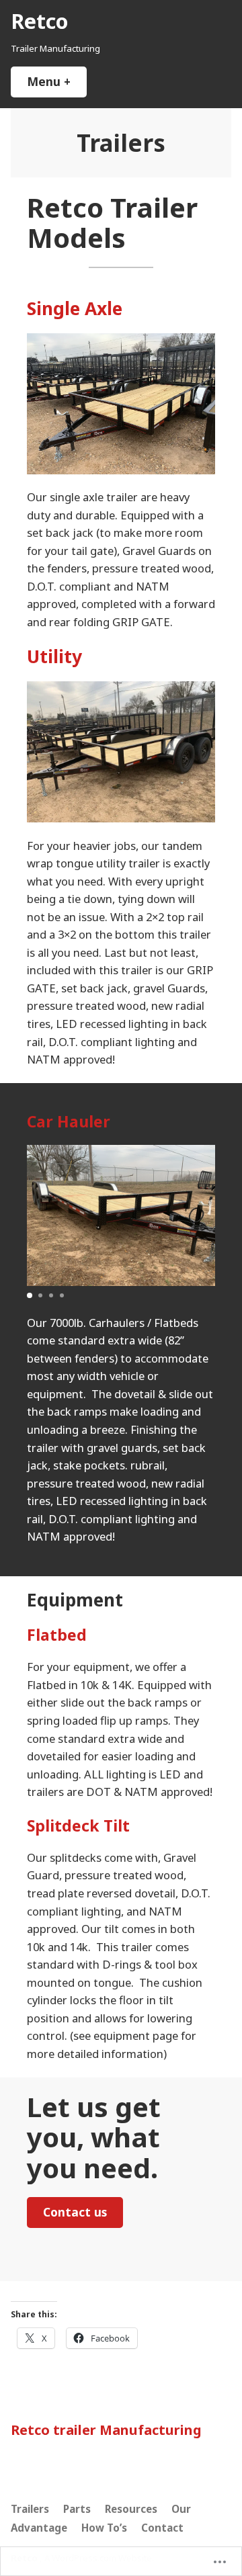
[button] (30, 1295)
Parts (77, 2509)
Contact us (75, 2212)
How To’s (104, 2528)
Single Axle (75, 308)
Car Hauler (69, 1121)
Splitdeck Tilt (78, 1826)
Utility (54, 656)
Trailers (30, 2509)
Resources (131, 2509)
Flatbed (57, 1635)
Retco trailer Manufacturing (106, 2430)
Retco (39, 21)
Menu (57, 81)
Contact (162, 2528)
